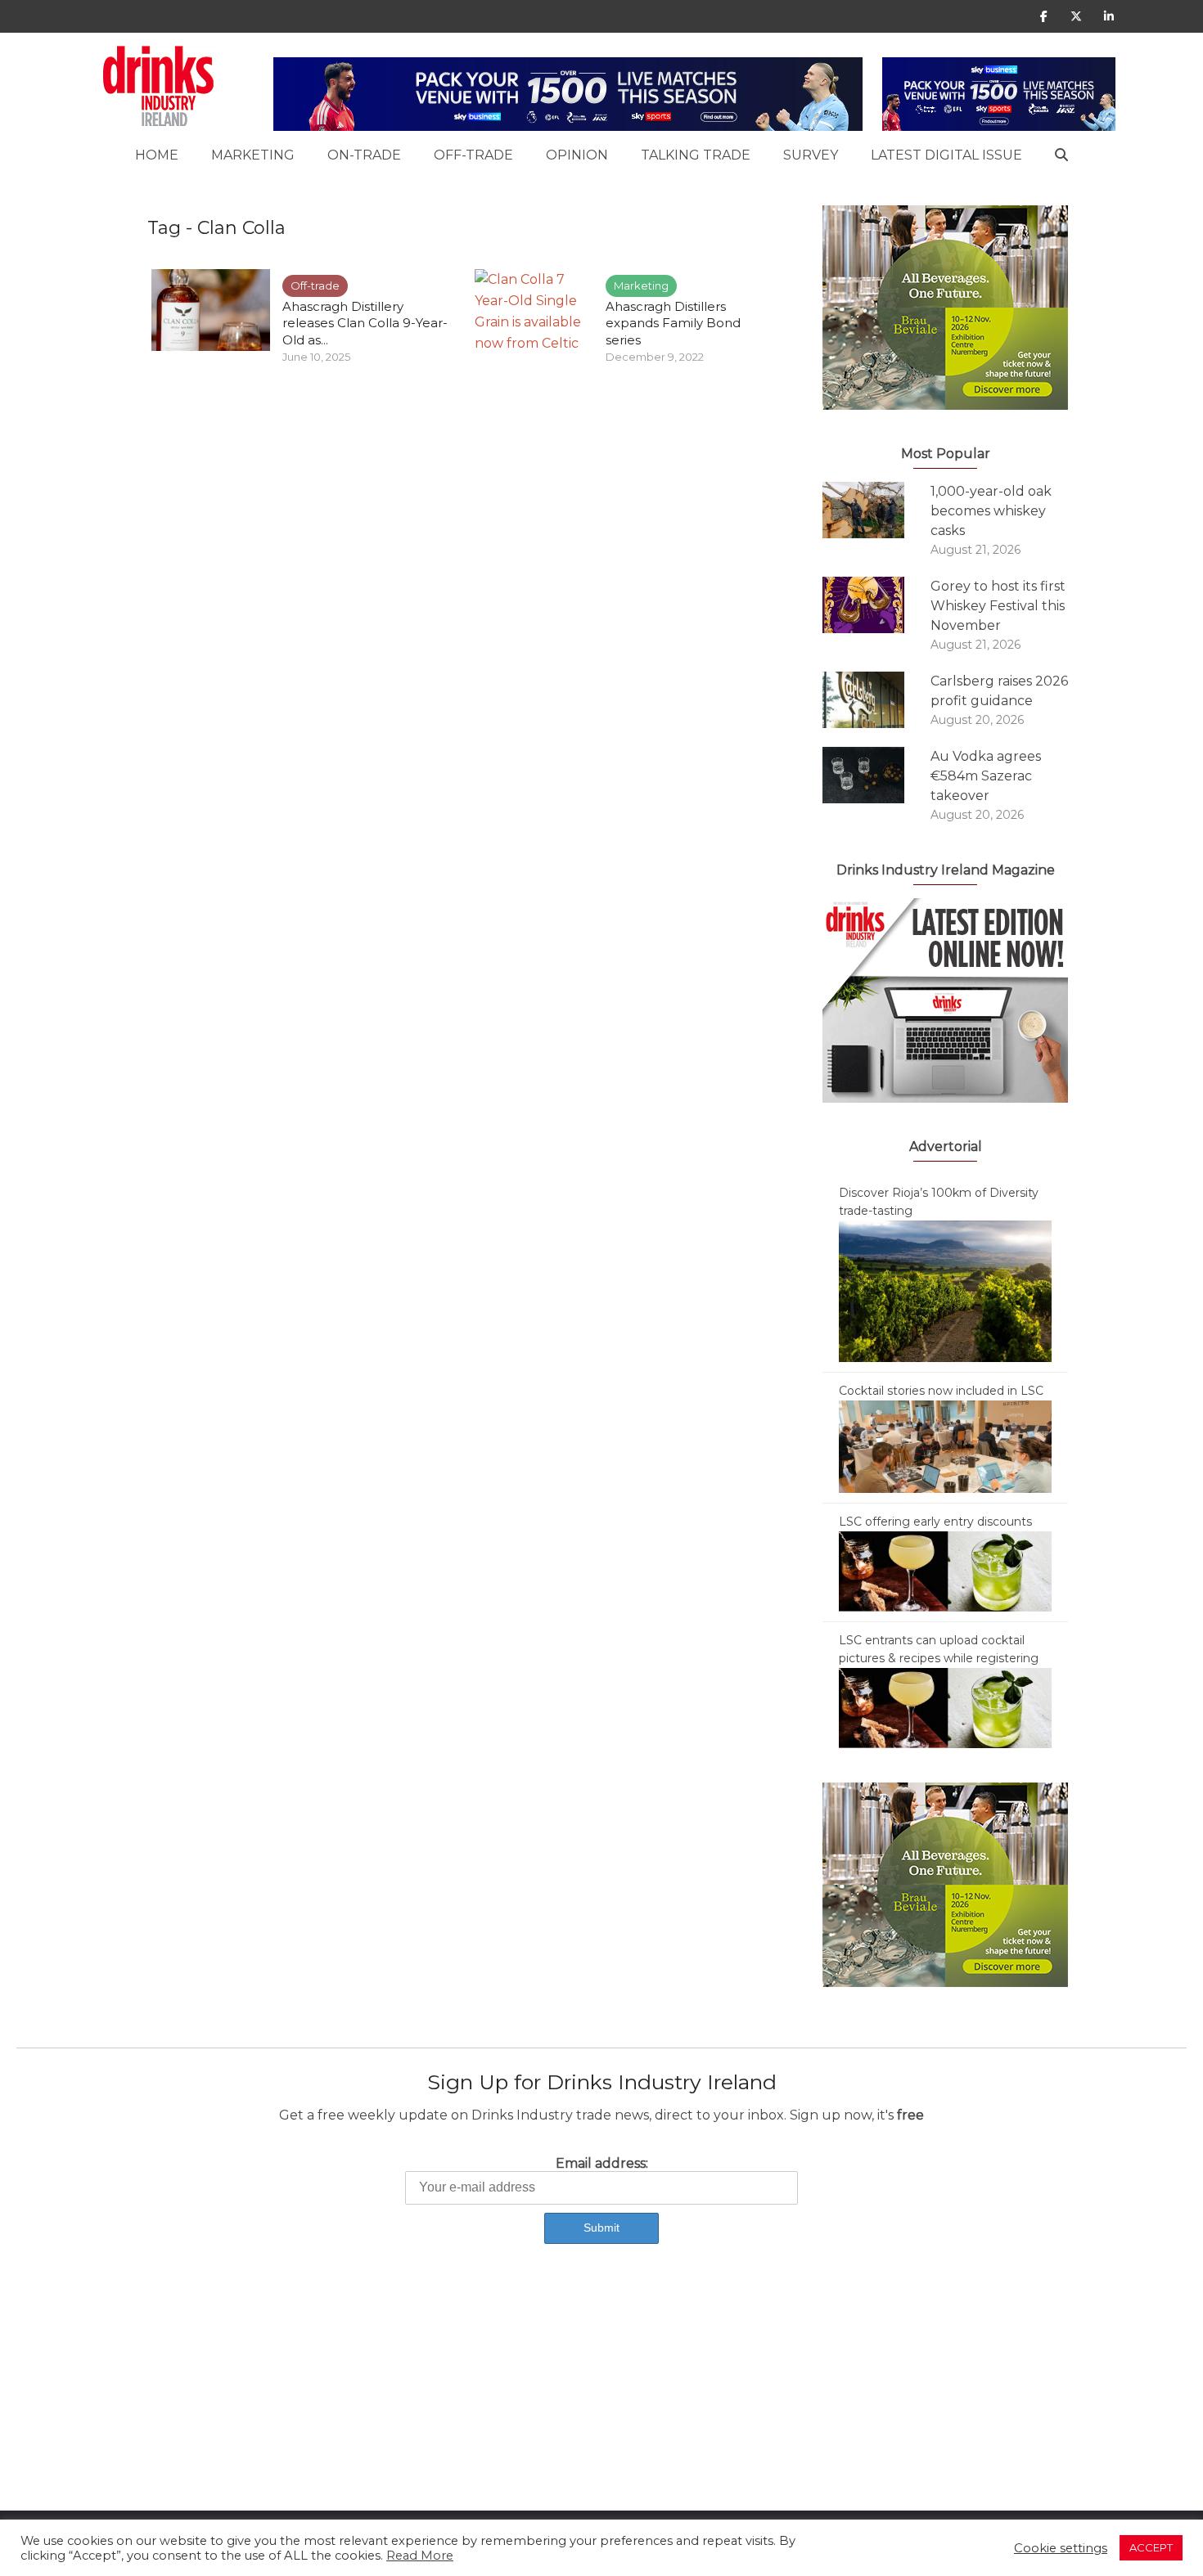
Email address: (602, 2163)
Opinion (577, 155)
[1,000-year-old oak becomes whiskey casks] (876, 510)
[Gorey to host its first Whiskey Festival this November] (876, 605)
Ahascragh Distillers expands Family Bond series (673, 323)
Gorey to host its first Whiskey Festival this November (998, 606)
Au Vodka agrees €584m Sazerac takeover (986, 776)
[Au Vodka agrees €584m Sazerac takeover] (876, 775)
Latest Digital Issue (946, 155)
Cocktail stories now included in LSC (941, 1391)
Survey (811, 155)
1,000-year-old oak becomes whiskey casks (991, 511)
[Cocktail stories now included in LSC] (945, 1445)
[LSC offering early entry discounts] (945, 1571)
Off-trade (473, 155)
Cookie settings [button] (1061, 2548)
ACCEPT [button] (1151, 2547)
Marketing (253, 155)
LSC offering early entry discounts (935, 1522)
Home (157, 155)
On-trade (364, 155)
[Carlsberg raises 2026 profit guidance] (876, 700)
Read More (420, 2556)
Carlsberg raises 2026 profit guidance (999, 691)
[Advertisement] (491, 2396)
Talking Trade (696, 155)
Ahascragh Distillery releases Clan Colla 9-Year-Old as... (365, 323)
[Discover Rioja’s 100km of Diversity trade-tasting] (945, 1290)
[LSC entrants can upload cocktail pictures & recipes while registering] (945, 1707)
